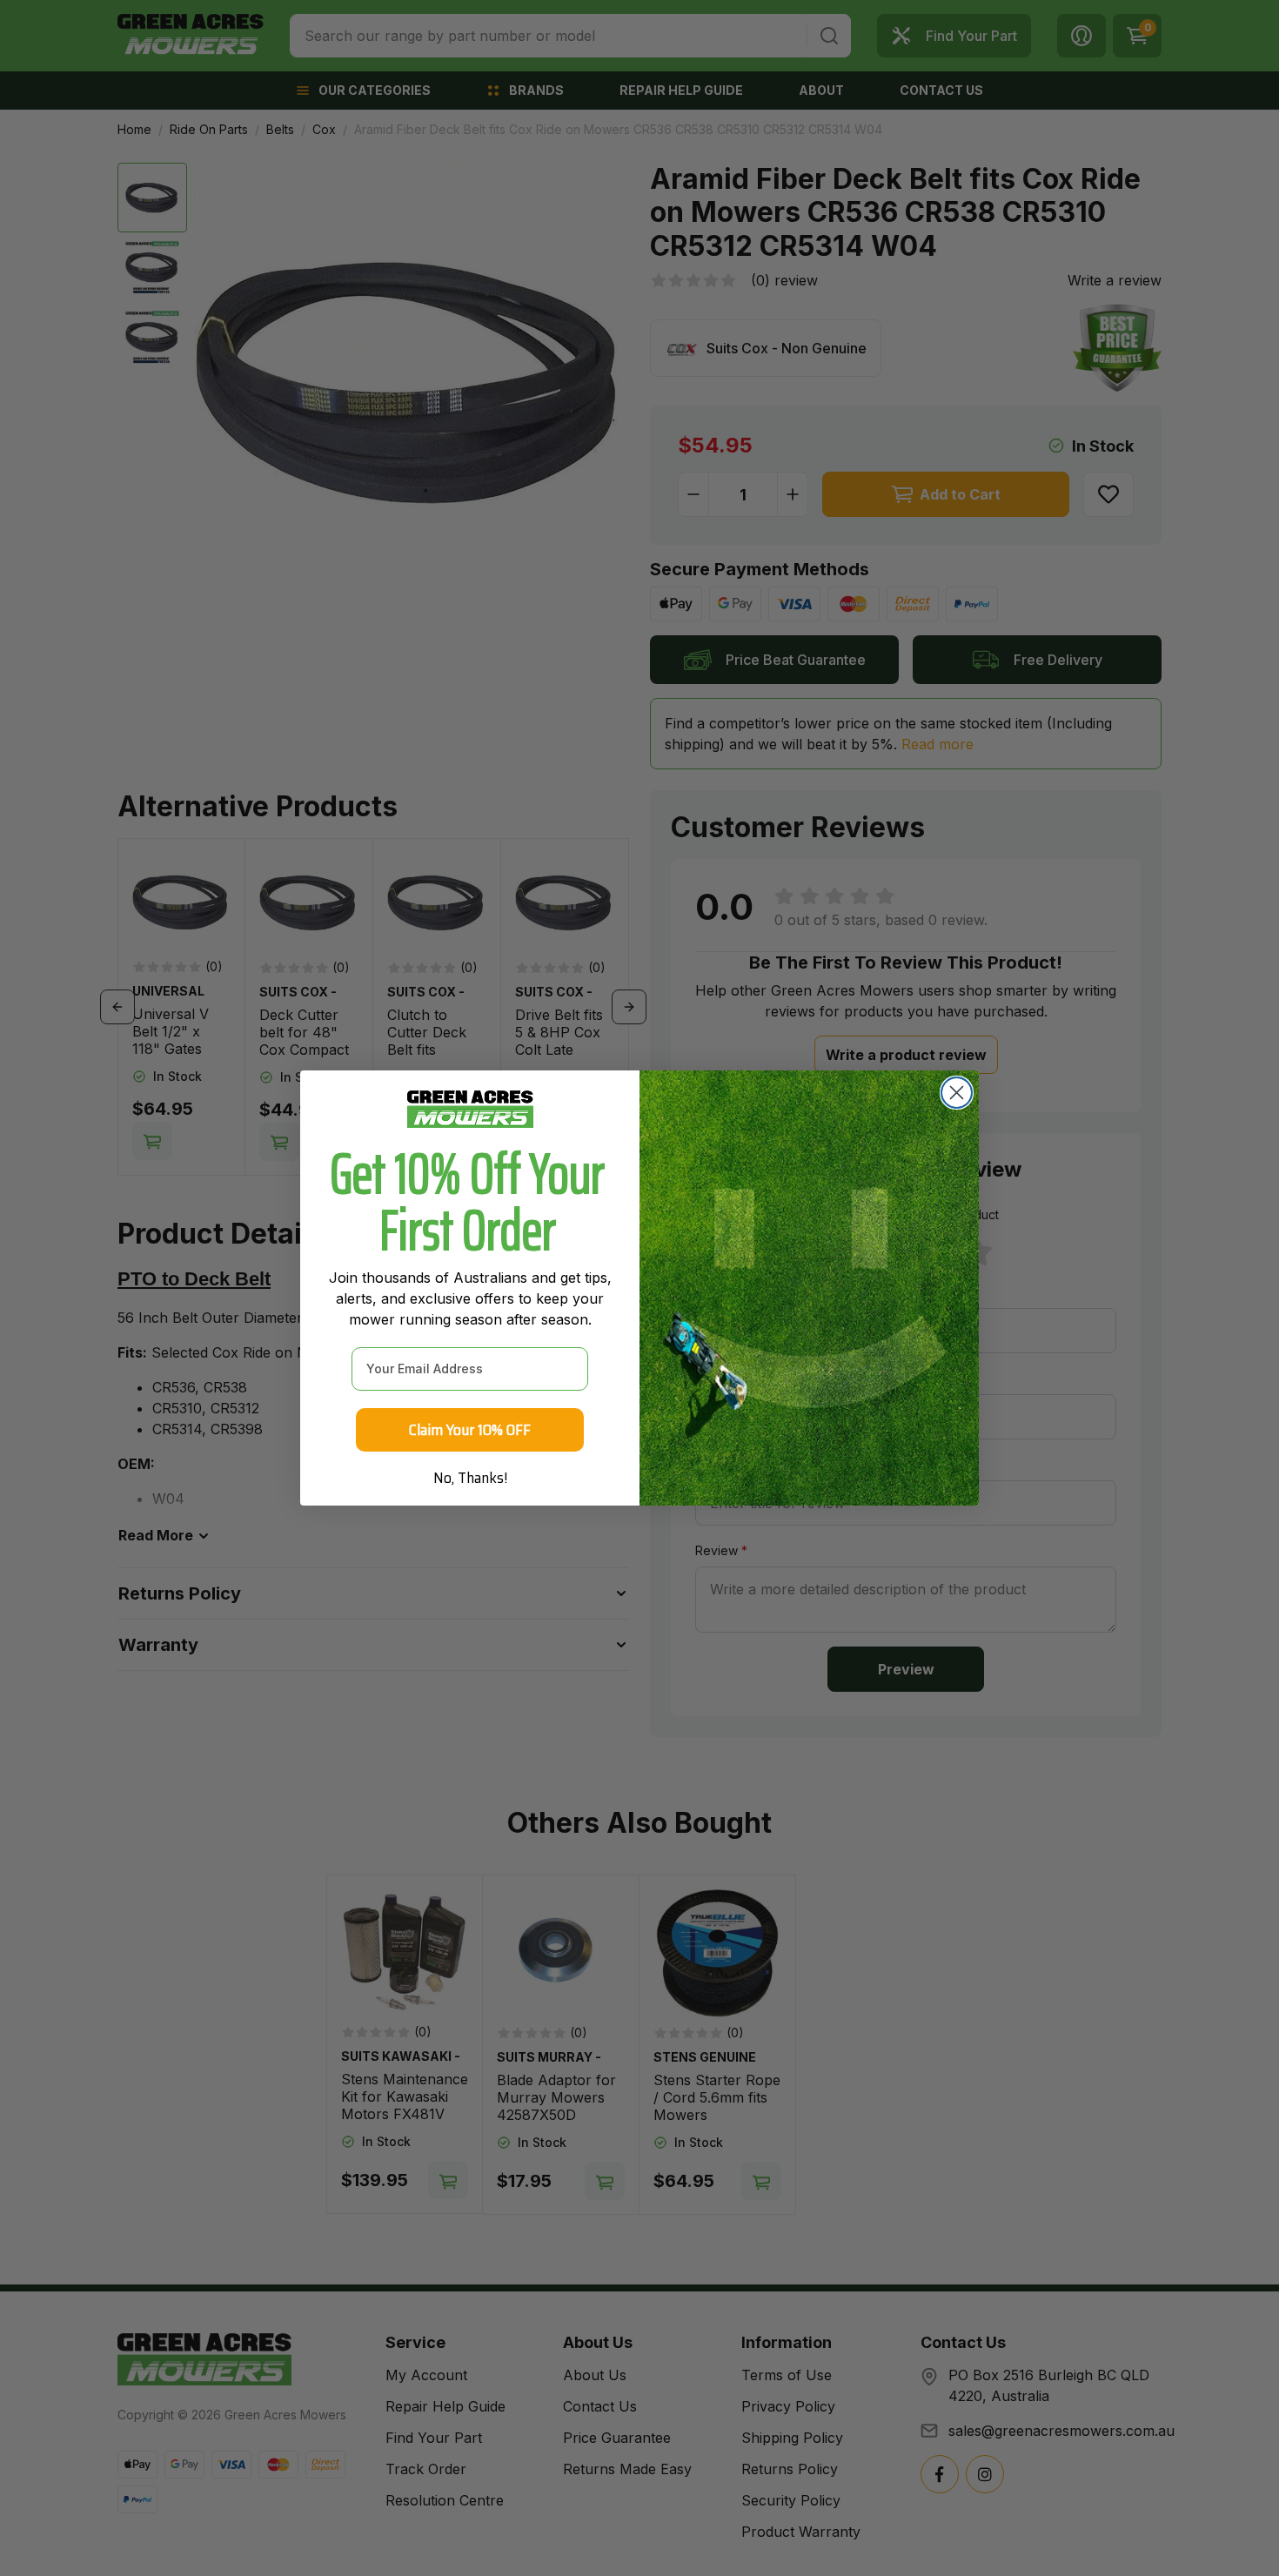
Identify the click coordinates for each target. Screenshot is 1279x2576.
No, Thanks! (470, 1478)
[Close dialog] (957, 1093)
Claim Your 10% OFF (470, 1430)
